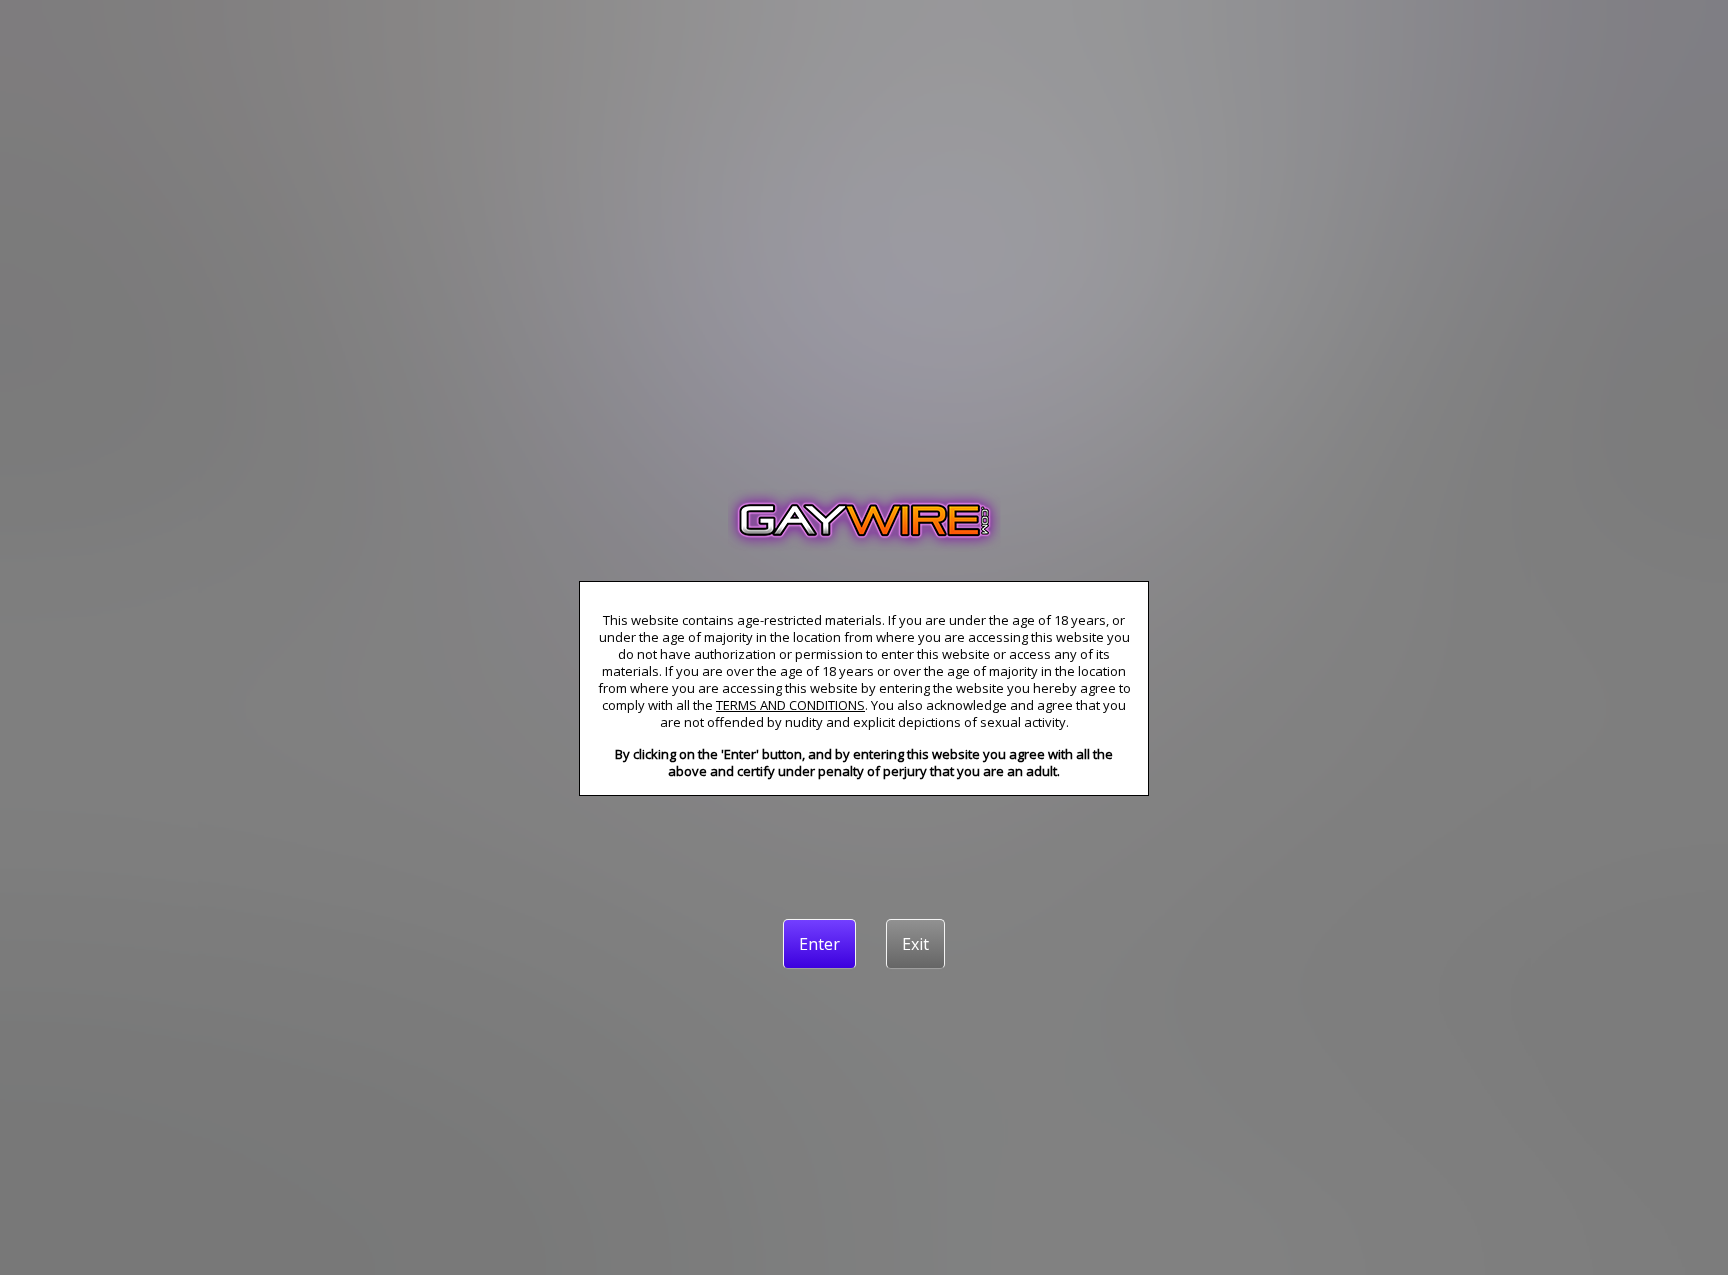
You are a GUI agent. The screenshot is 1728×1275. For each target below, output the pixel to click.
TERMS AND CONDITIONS (790, 705)
